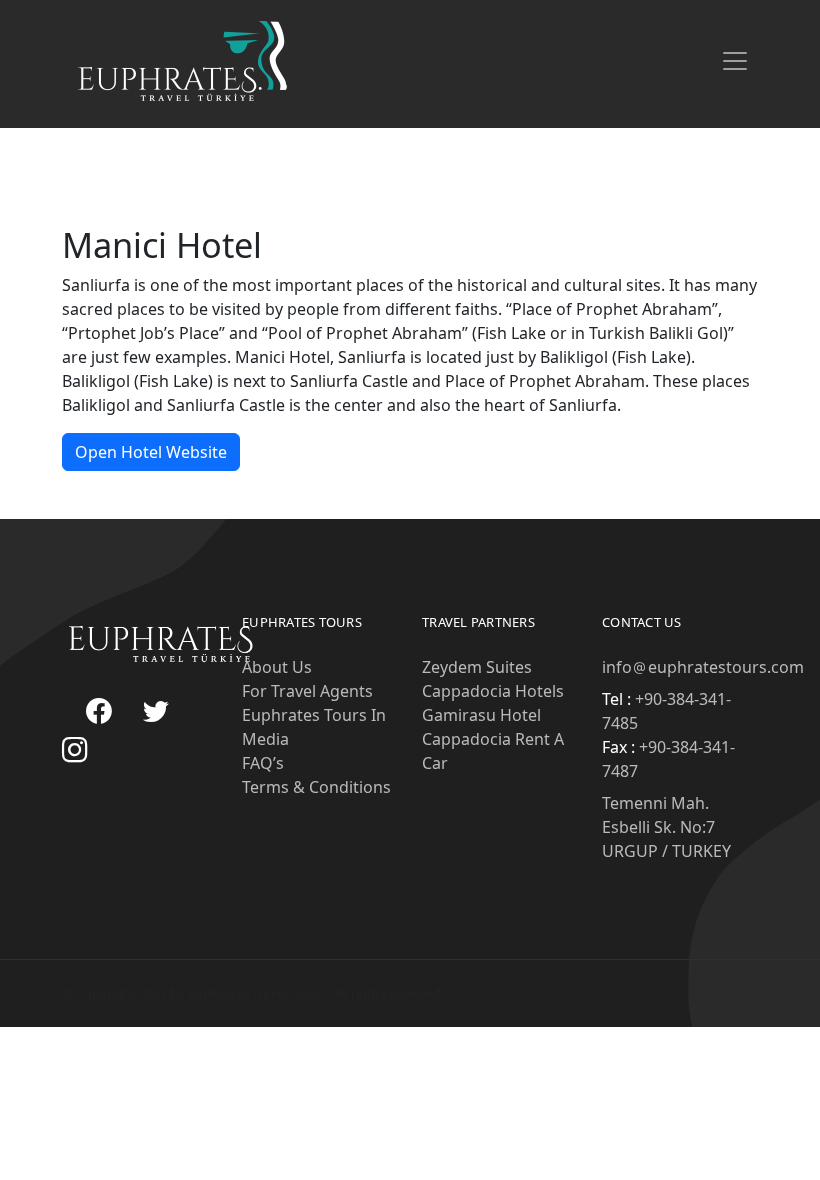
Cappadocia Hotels (493, 691)
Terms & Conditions (316, 787)
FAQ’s (263, 763)
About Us (277, 667)
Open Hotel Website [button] (151, 452)
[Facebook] (99, 712)
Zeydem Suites (477, 667)
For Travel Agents (307, 691)
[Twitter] (156, 712)
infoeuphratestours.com (703, 667)
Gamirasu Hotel (481, 715)
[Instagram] (75, 751)
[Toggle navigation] (735, 61)
